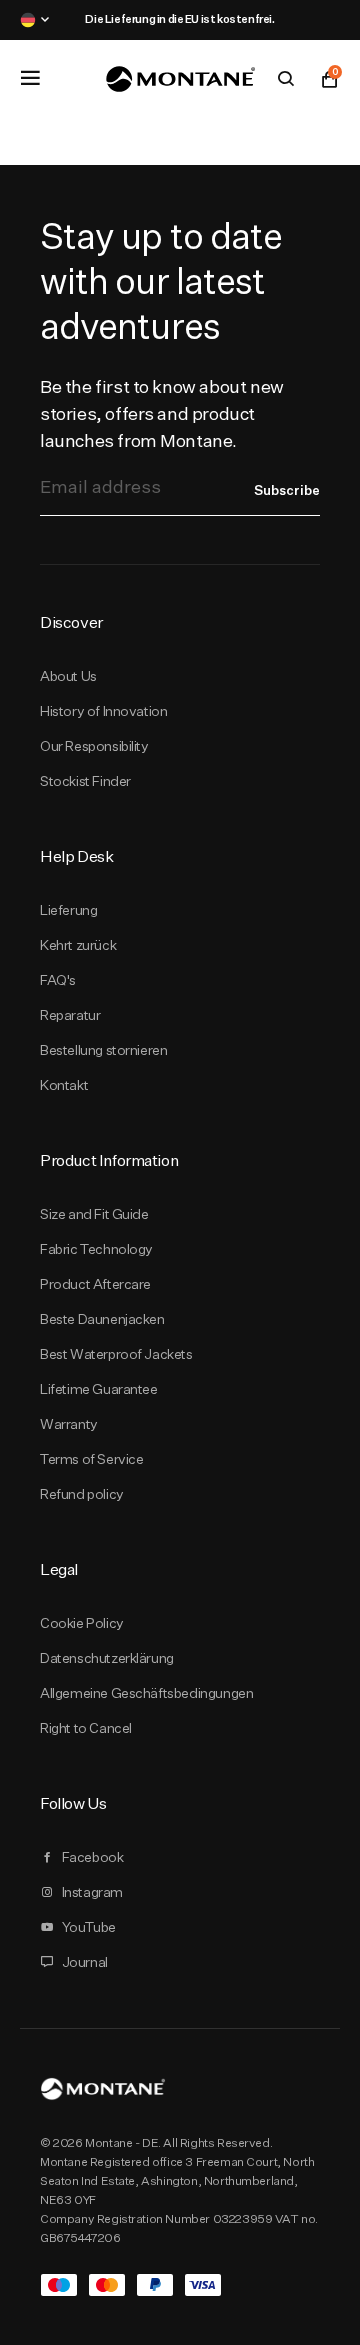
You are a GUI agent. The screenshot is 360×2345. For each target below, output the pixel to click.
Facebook (93, 1857)
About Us (68, 676)
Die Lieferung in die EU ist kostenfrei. (179, 19)
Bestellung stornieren (103, 1050)
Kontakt (64, 1085)
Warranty (69, 1424)
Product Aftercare (95, 1284)
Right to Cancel (86, 1728)
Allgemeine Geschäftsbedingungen (146, 1693)
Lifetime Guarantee (99, 1389)
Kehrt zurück (78, 945)
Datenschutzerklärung (107, 1658)
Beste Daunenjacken (102, 1319)
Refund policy (82, 1494)
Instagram (92, 1892)
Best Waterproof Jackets (116, 1354)
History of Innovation (103, 711)
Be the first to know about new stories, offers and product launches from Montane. (162, 413)
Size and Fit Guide (94, 1214)
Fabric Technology (96, 1249)
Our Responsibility (94, 746)
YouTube (89, 1927)
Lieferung (68, 910)
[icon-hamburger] (30, 78)
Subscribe (287, 490)
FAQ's (58, 980)
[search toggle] (286, 79)
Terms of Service (91, 1459)
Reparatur (70, 1015)
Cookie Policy (82, 1623)
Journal (85, 1962)
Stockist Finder (85, 781)
